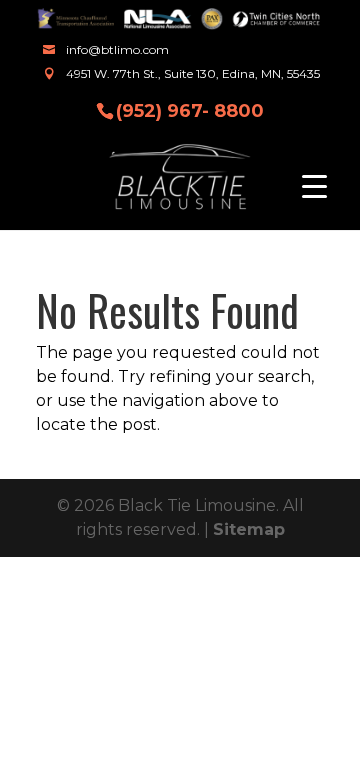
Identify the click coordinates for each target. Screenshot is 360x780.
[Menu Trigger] (314, 185)
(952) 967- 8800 (190, 109)
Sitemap (249, 529)
